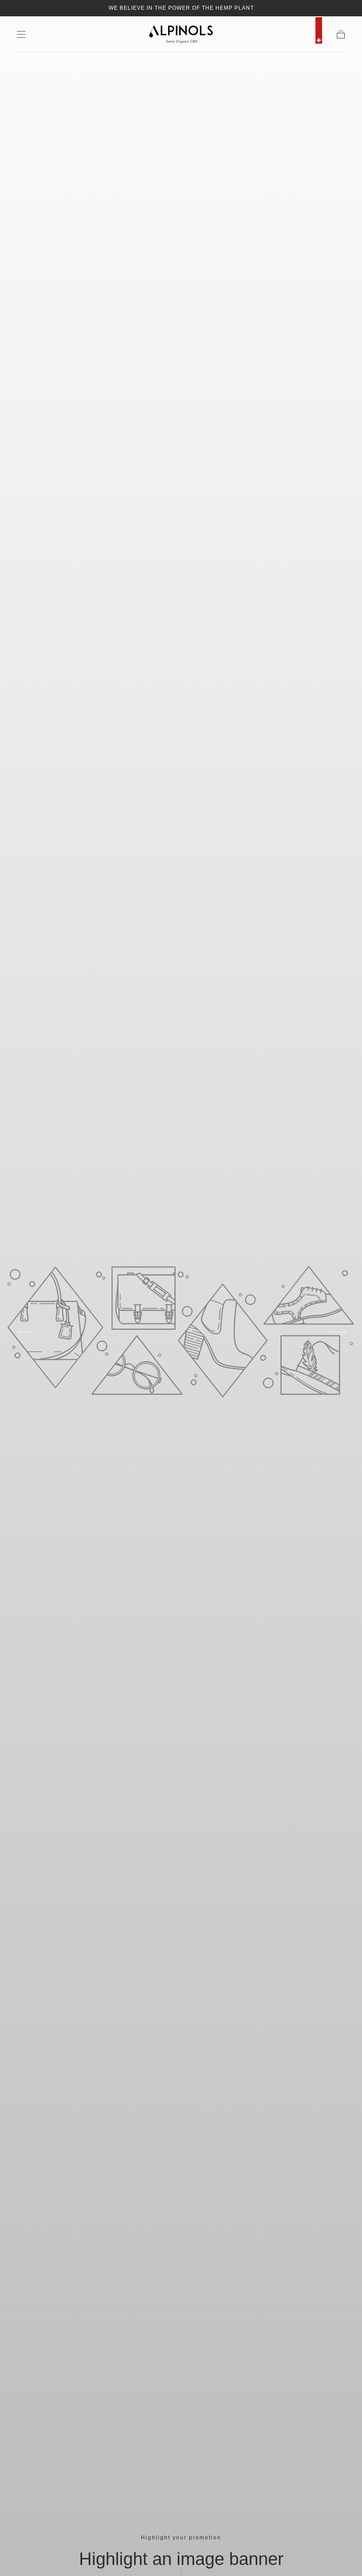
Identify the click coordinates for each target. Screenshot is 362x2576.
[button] (21, 34)
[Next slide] (337, 1332)
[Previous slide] (25, 1332)
